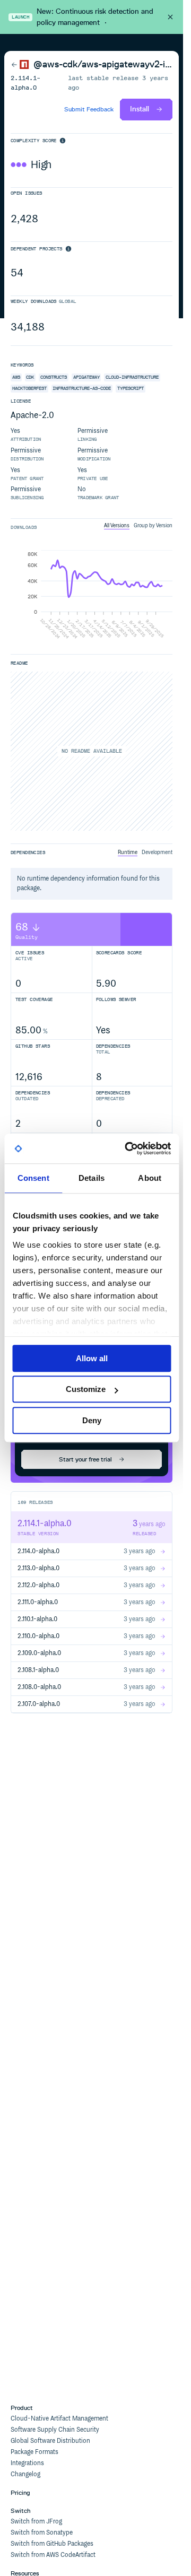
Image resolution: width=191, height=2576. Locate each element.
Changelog (25, 2474)
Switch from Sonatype (42, 2533)
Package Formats (34, 2452)
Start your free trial (85, 1459)
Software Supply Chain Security (55, 2430)
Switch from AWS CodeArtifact (53, 2555)
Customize (86, 1389)
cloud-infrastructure (132, 377)
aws (16, 377)
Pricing (20, 2493)
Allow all (92, 1358)
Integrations (27, 2463)
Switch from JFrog (36, 2522)
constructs (54, 377)
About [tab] (150, 1178)
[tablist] (138, 526)
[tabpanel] (92, 596)
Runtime (128, 852)
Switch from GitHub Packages (52, 2544)
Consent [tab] (33, 1178)
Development (157, 852)
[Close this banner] (170, 17)
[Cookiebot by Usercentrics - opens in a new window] (128, 1148)
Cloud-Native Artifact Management (59, 2419)
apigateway (86, 377)
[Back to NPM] (20, 65)
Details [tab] (92, 1178)
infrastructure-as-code (82, 388)
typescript (131, 388)
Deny (92, 1420)
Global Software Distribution (50, 2441)
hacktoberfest (29, 388)
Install (140, 109)
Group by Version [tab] (153, 526)
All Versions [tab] (117, 526)
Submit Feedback (89, 109)
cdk (30, 377)
